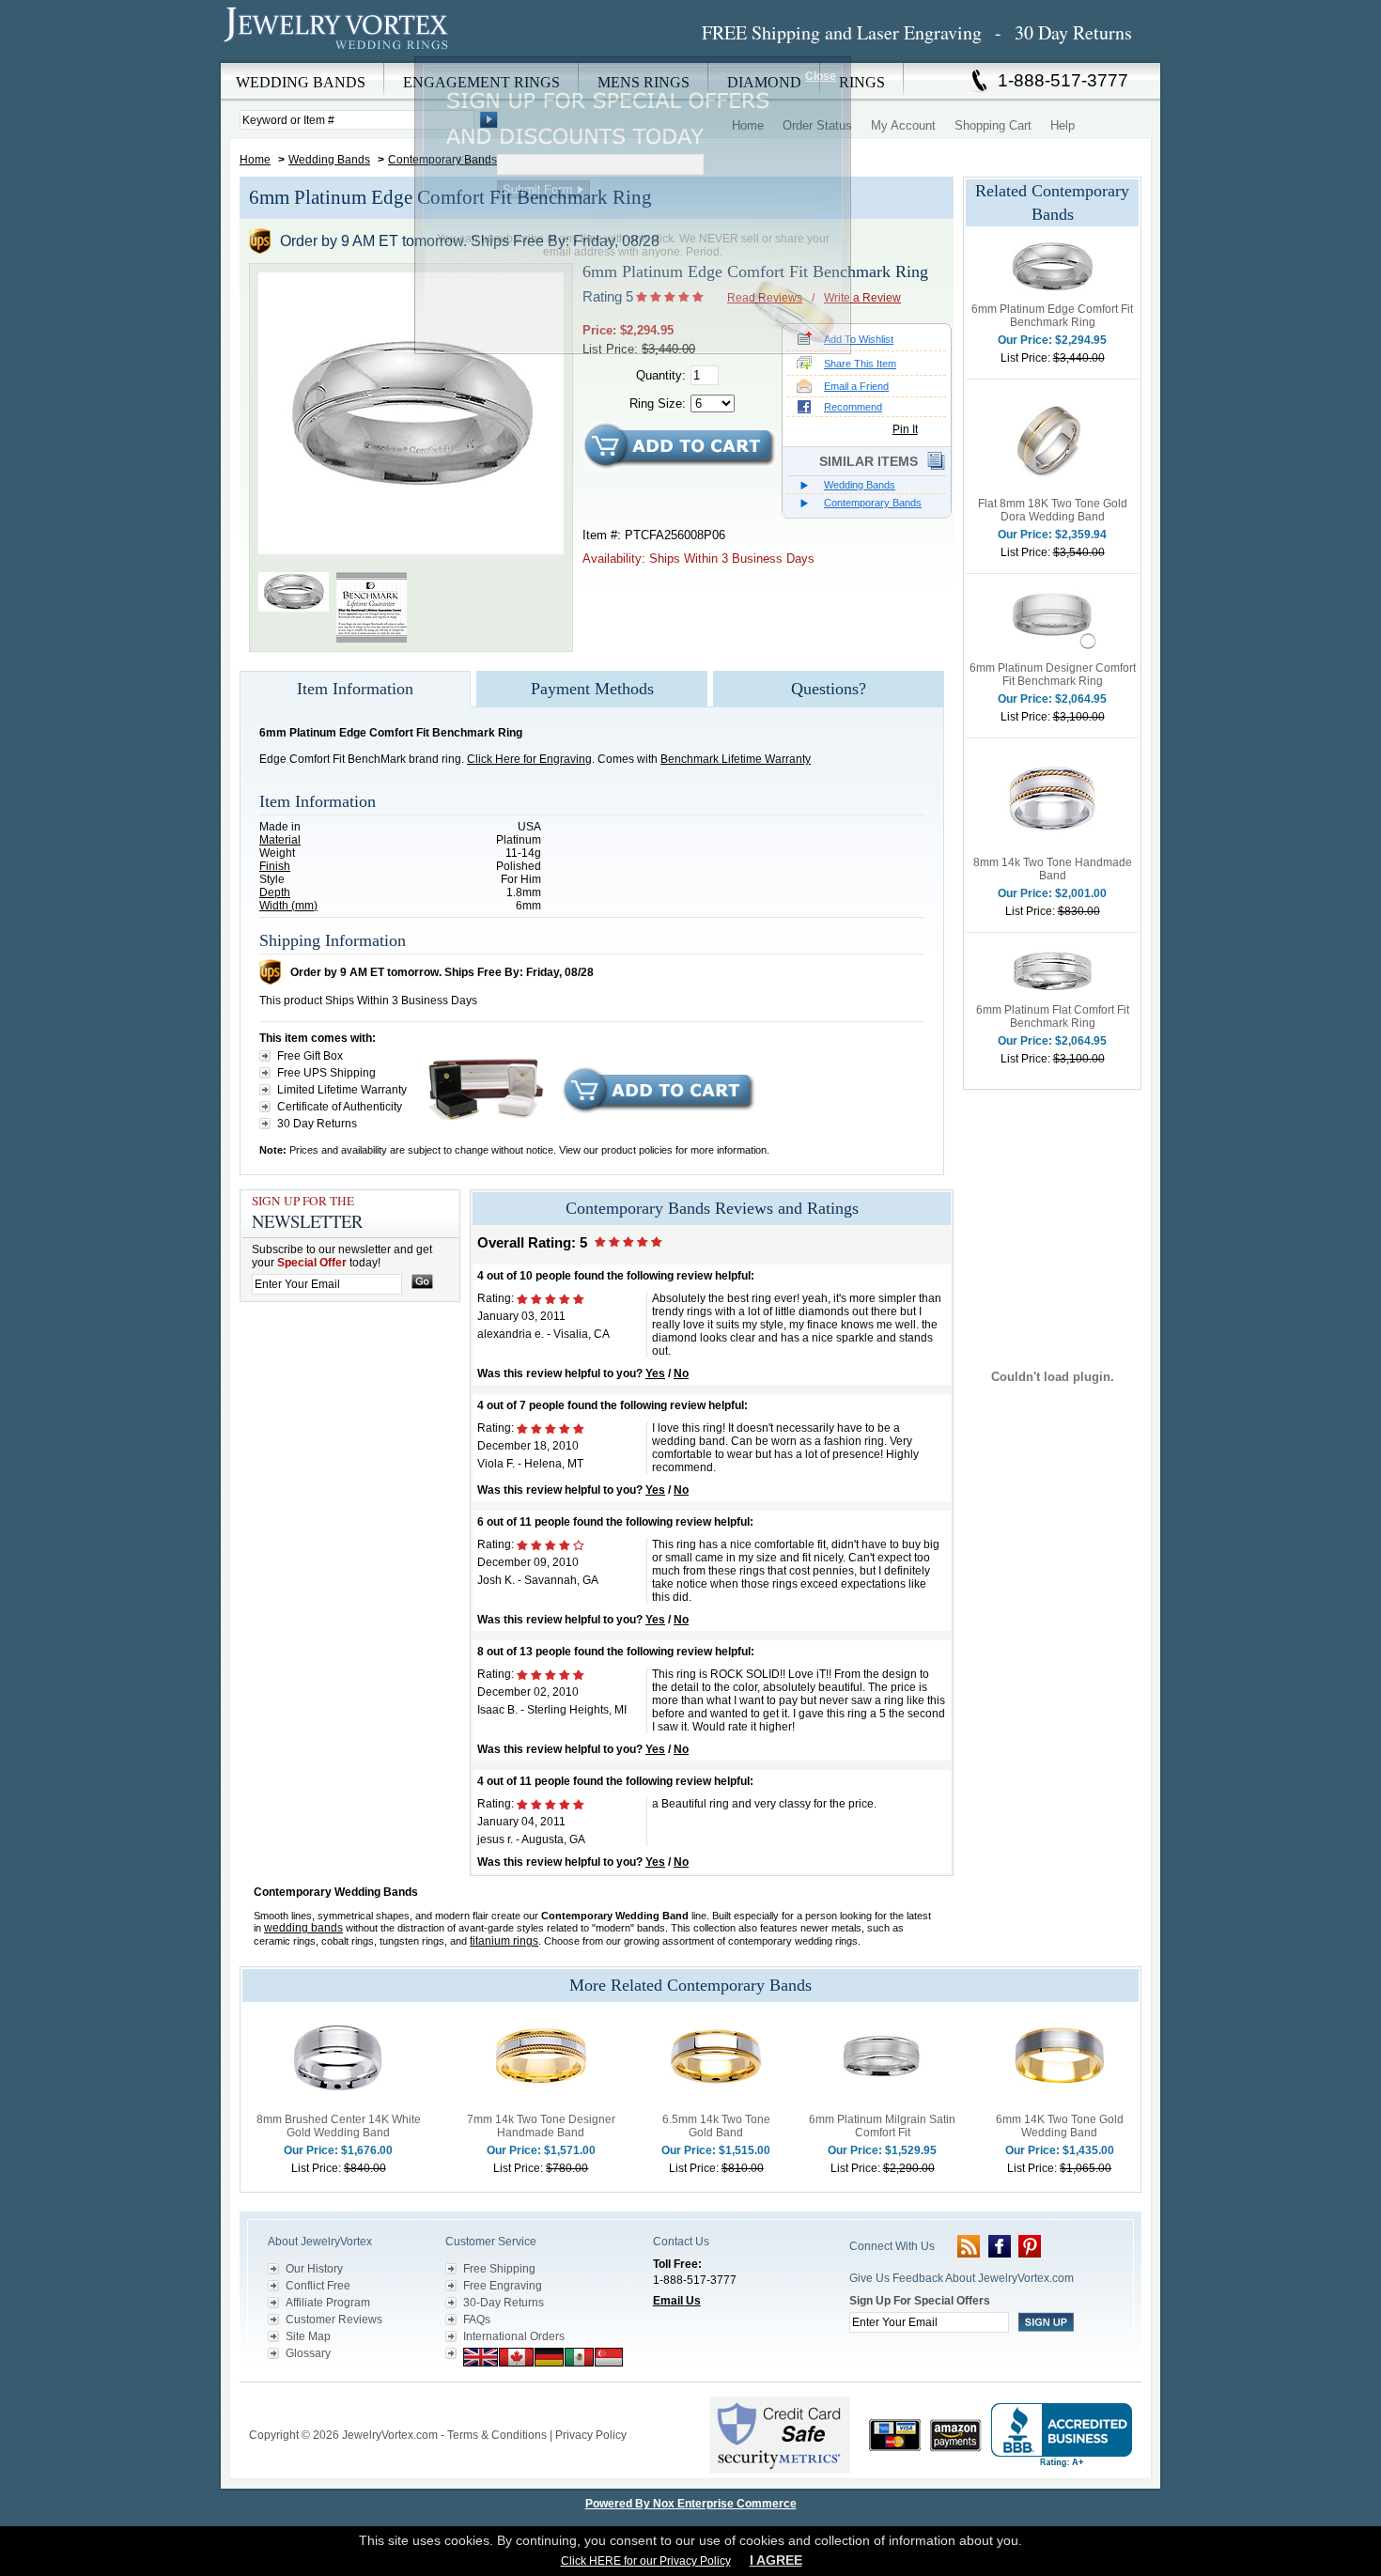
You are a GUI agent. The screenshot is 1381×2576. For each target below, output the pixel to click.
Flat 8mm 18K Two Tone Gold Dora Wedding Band (1053, 510)
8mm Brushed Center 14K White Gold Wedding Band (339, 2126)
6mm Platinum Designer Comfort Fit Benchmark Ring (1053, 675)
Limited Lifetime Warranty (342, 1090)
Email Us (677, 2301)
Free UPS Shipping (326, 1073)
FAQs (477, 2320)
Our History (314, 2269)
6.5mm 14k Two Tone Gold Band (716, 2126)
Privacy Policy (591, 2435)
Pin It (905, 429)
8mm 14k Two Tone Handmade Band (1053, 869)
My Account (903, 125)
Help (1063, 125)
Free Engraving (503, 2286)
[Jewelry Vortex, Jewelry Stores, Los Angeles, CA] (1062, 2436)
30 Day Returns (317, 1124)
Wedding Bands (329, 160)
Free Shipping (499, 2269)
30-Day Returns (504, 2303)
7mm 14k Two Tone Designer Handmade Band (541, 2126)
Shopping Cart (993, 125)
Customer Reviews (334, 2320)
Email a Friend (856, 386)
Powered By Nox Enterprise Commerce (691, 2504)
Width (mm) (288, 906)
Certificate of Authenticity (340, 1107)
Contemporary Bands (873, 503)
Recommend (853, 407)
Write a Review (862, 298)
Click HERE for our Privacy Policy (646, 2561)
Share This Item (860, 364)
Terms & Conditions (497, 2435)
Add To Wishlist (859, 339)
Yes (655, 1373)
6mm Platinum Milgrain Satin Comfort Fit (882, 2126)
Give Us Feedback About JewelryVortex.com (962, 2278)
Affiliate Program (328, 2303)
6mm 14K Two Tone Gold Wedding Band (1060, 2126)
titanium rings (504, 1941)
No (681, 1373)
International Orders (514, 2336)
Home (255, 160)
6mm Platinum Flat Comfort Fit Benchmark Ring (1053, 1016)
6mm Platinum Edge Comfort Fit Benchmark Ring (1052, 316)
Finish (275, 866)
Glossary (308, 2353)
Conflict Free (318, 2286)
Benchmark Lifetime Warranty (736, 759)
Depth (275, 892)
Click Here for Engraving (529, 759)
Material (280, 840)
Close (821, 76)
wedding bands (303, 1928)
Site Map (308, 2336)
